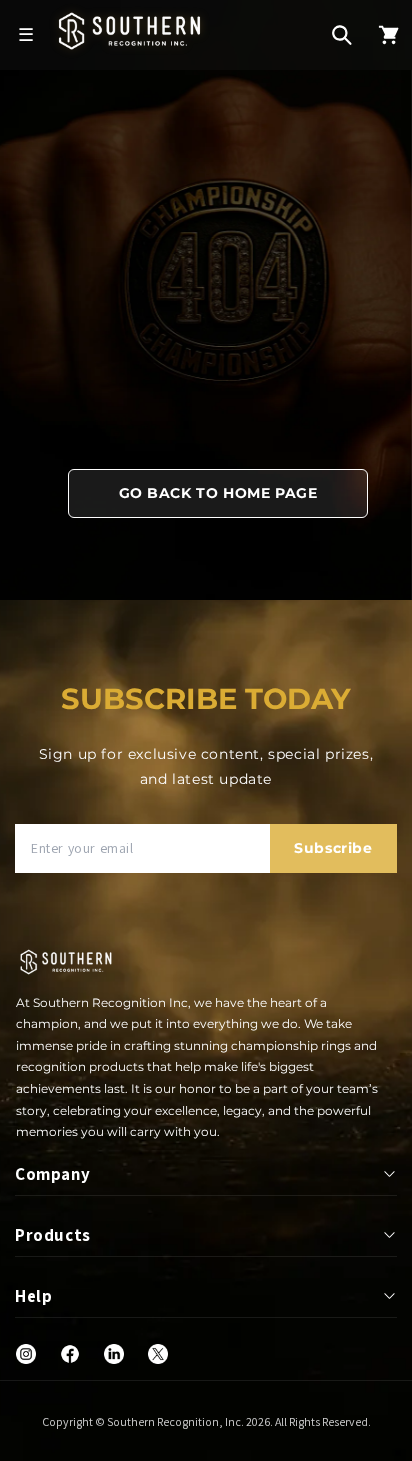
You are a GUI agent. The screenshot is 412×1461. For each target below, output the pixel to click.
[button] (342, 35)
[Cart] (389, 35)
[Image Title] (26, 1354)
